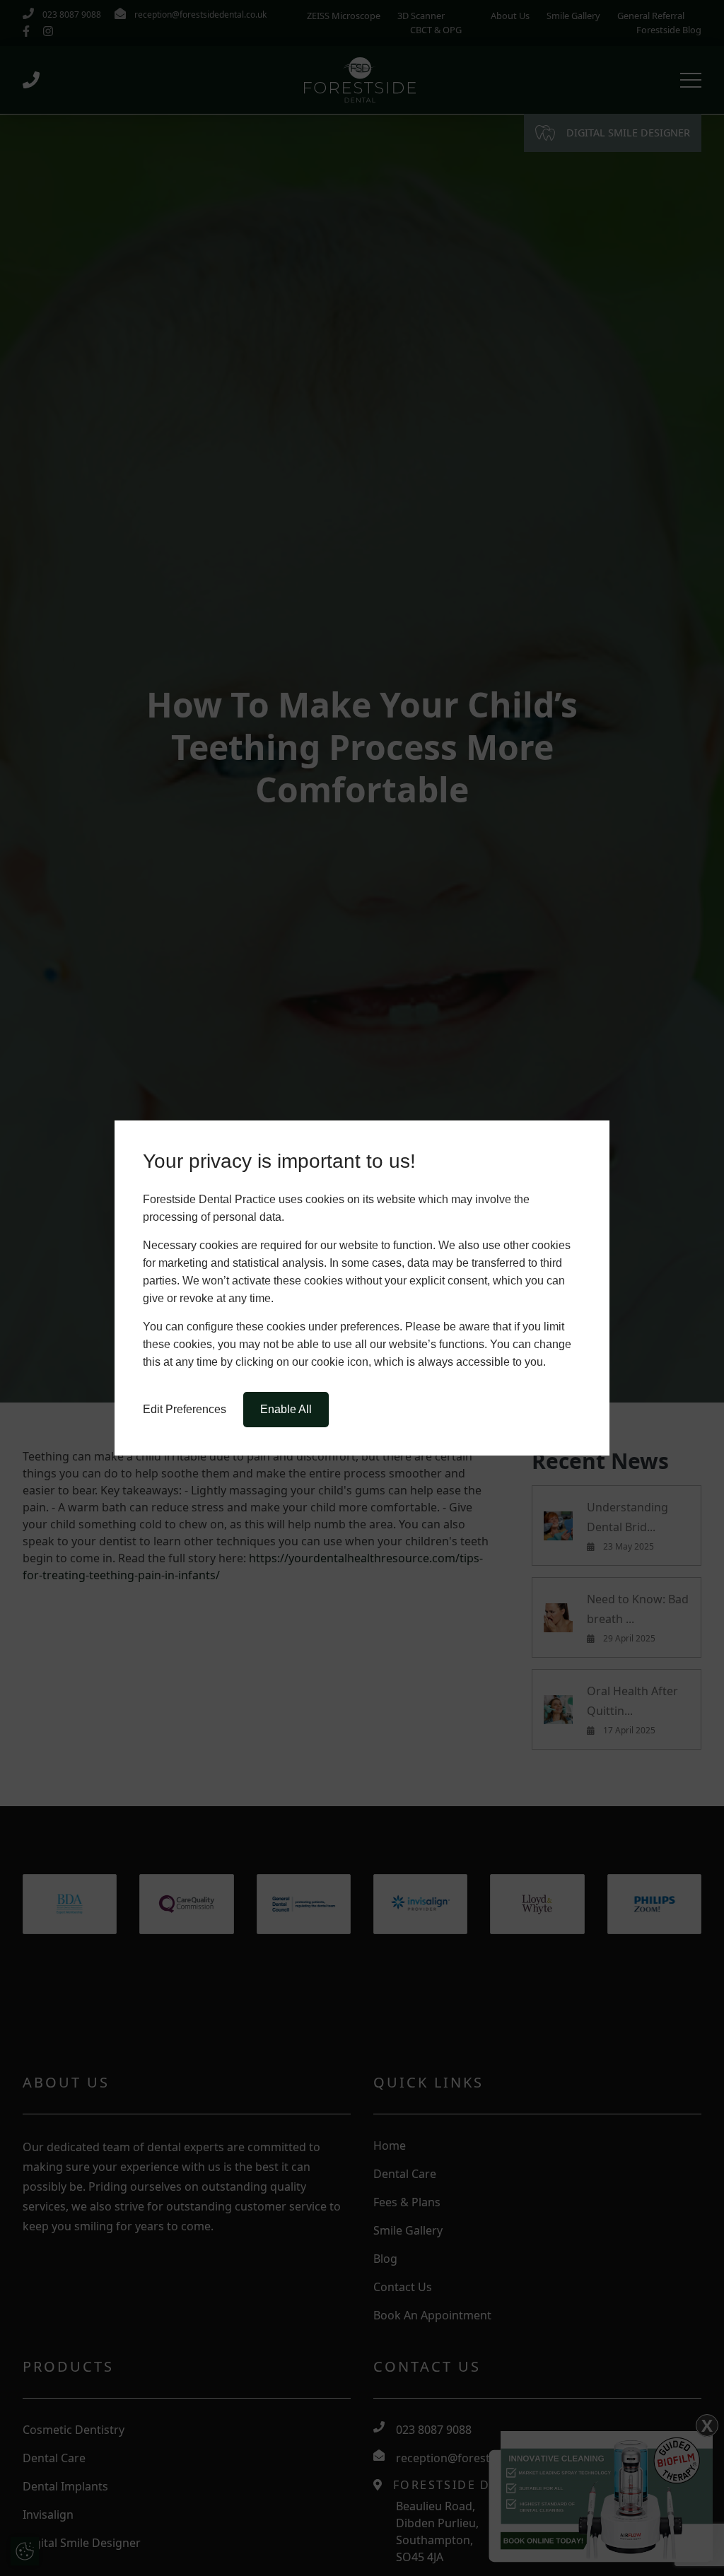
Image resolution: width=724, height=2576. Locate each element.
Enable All (286, 1409)
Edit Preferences (185, 1409)
